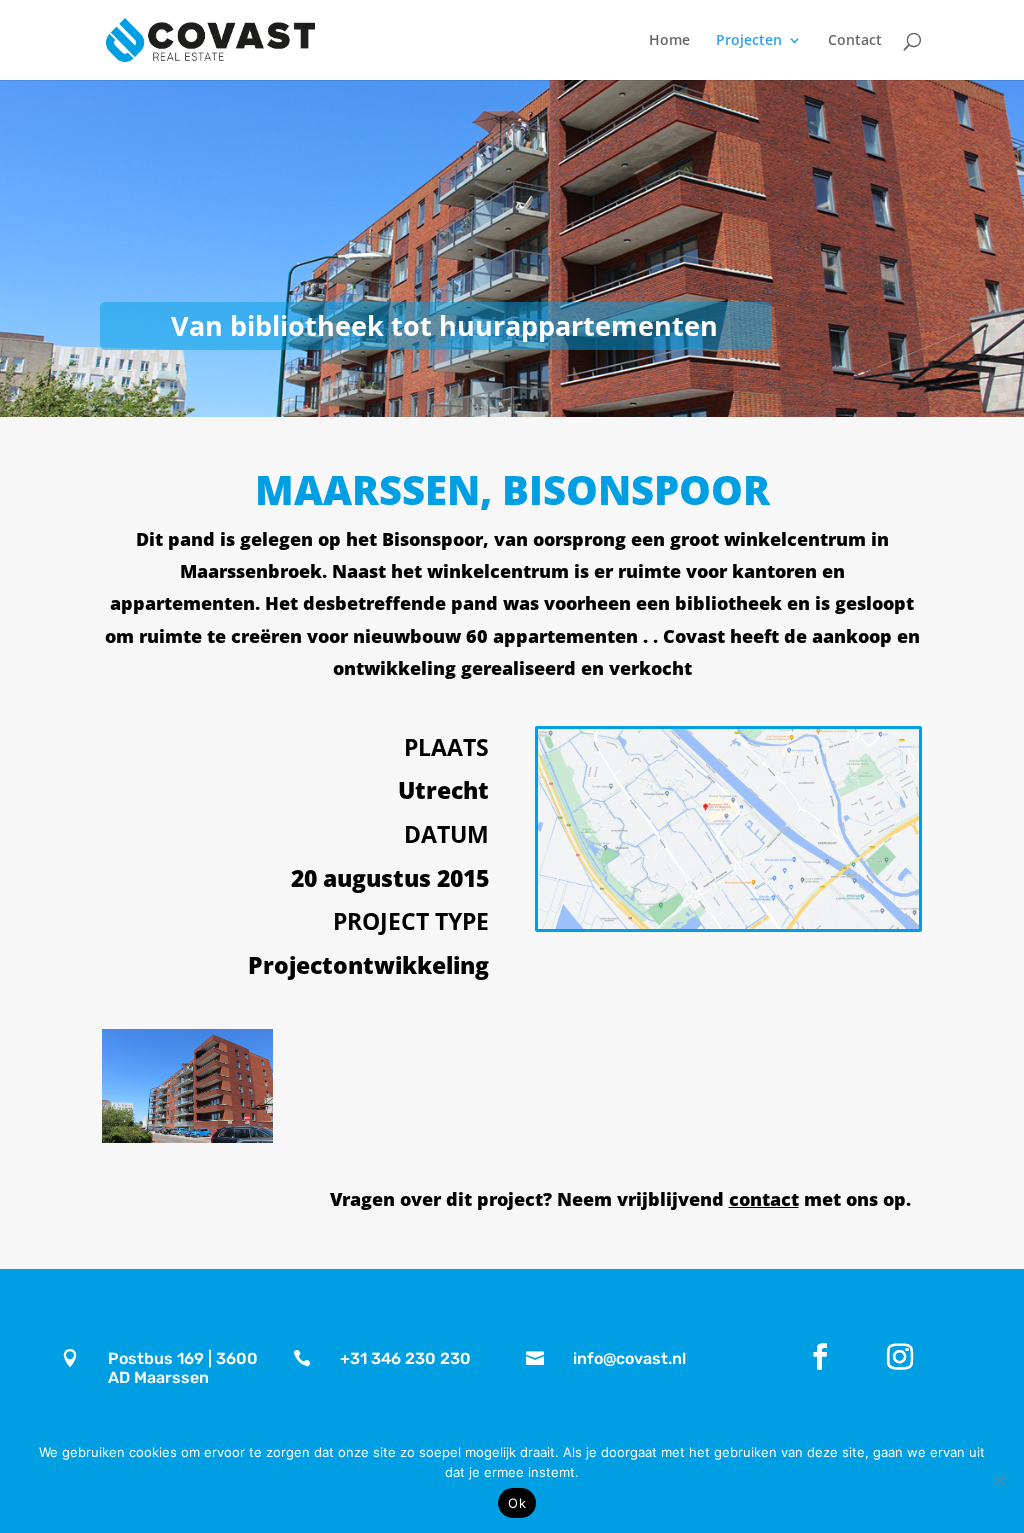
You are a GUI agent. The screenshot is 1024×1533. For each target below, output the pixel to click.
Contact (855, 41)
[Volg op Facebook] (820, 1357)
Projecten (749, 41)
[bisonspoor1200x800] (187, 1137)
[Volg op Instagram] (900, 1357)
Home (669, 41)
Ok (517, 1503)
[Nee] (999, 1480)
